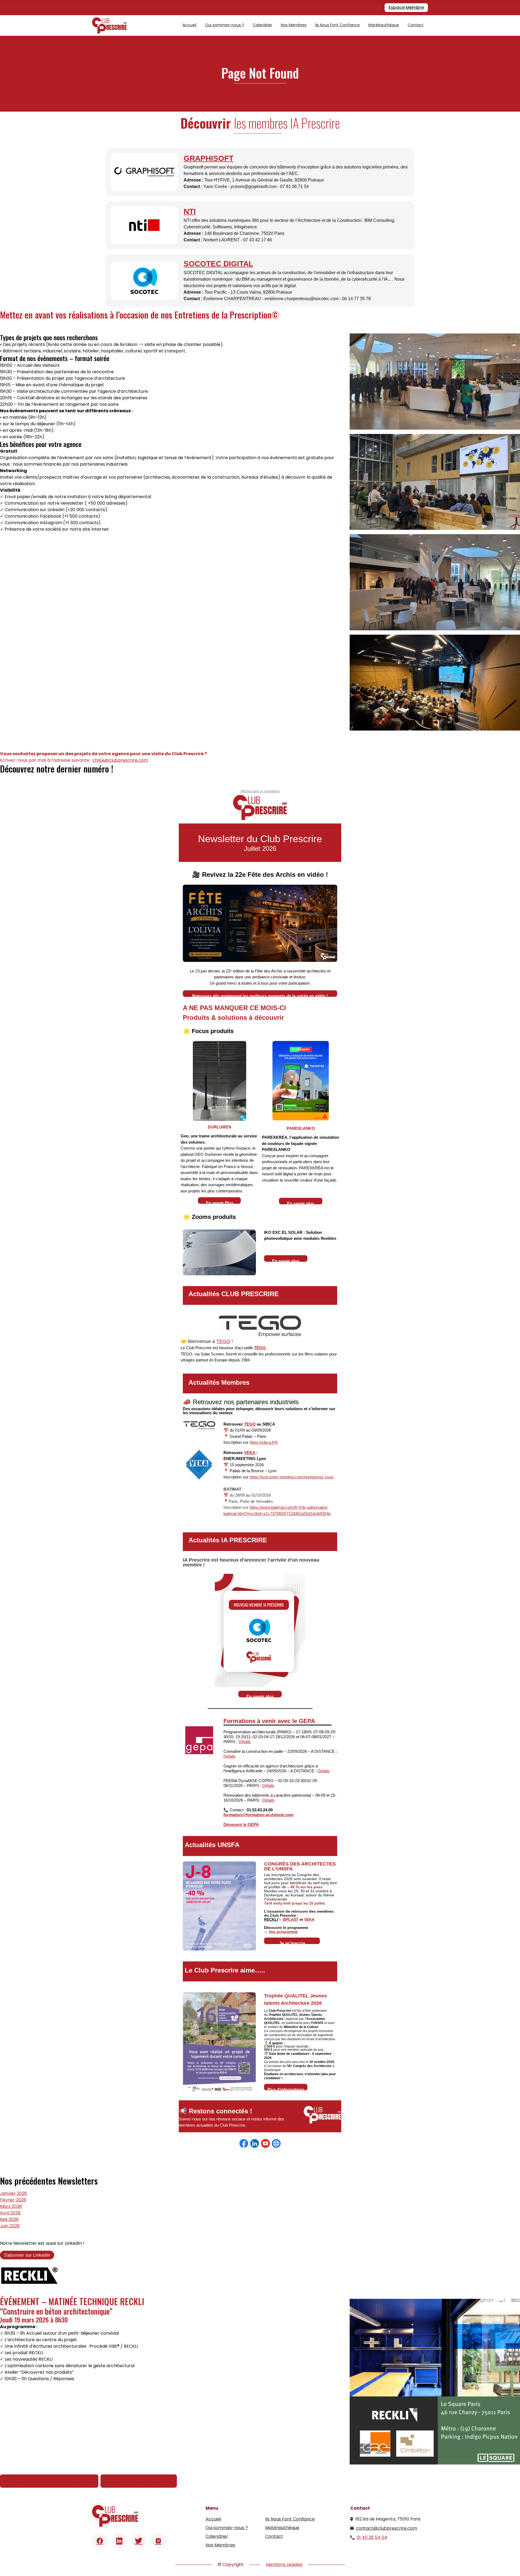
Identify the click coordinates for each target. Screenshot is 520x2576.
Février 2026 (13, 2200)
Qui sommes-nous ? (225, 25)
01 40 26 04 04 (372, 2537)
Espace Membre (406, 7)
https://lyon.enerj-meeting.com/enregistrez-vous (292, 1477)
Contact (416, 25)
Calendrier (262, 25)
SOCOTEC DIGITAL (218, 264)
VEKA (250, 1453)
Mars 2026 (11, 2206)
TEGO (223, 1341)
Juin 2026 (10, 2226)
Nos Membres (294, 25)
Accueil (189, 25)
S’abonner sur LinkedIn (27, 2255)
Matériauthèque (384, 25)
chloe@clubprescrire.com (120, 760)
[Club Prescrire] (109, 25)
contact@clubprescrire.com (386, 2528)
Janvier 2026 (14, 2193)
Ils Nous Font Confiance (337, 25)
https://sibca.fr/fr (264, 1442)
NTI (190, 211)
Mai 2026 (9, 2219)
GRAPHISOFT (209, 158)
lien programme (283, 1932)
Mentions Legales (284, 2564)
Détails (245, 1742)
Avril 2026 (10, 2213)
